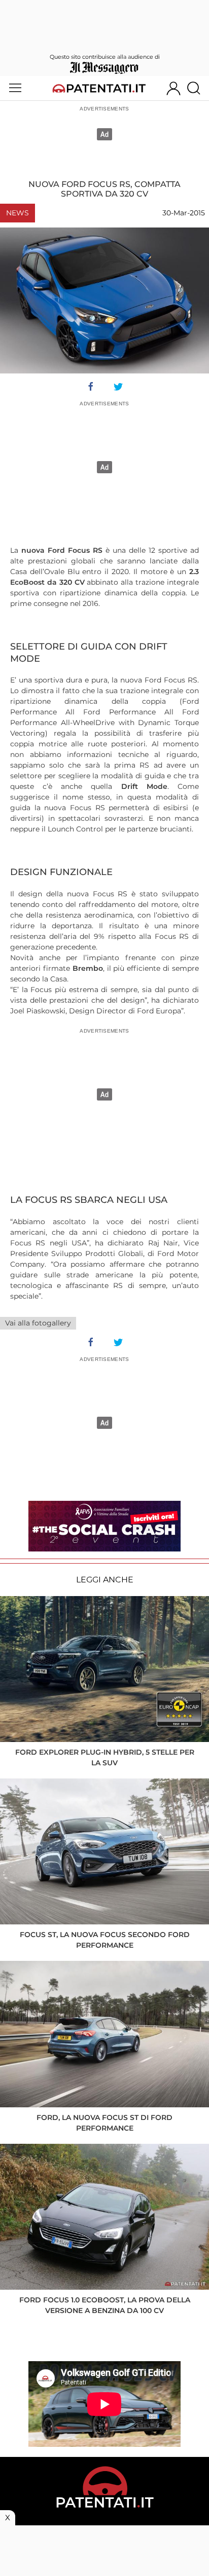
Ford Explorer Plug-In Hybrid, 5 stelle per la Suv (105, 1757)
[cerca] (198, 88)
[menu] (15, 88)
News (18, 213)
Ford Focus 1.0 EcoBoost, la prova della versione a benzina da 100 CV (105, 2305)
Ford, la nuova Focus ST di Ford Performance (104, 2123)
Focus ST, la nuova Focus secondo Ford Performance (105, 1940)
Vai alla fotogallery (38, 1323)
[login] (173, 88)
